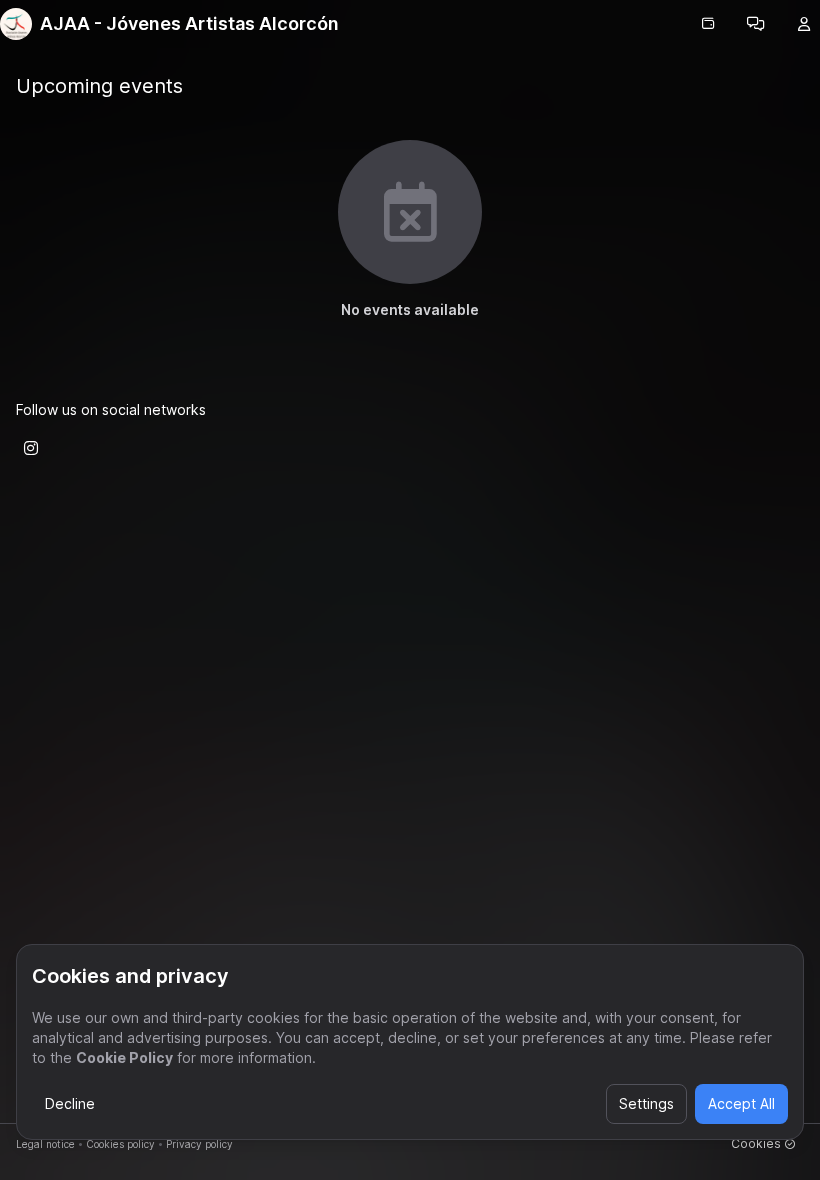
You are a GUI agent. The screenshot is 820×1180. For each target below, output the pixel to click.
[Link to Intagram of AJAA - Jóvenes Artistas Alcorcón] (31, 448)
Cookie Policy (124, 1057)
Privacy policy (199, 1144)
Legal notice (45, 1144)
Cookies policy (120, 1144)
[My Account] (804, 24)
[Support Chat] (756, 24)
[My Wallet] (708, 24)
